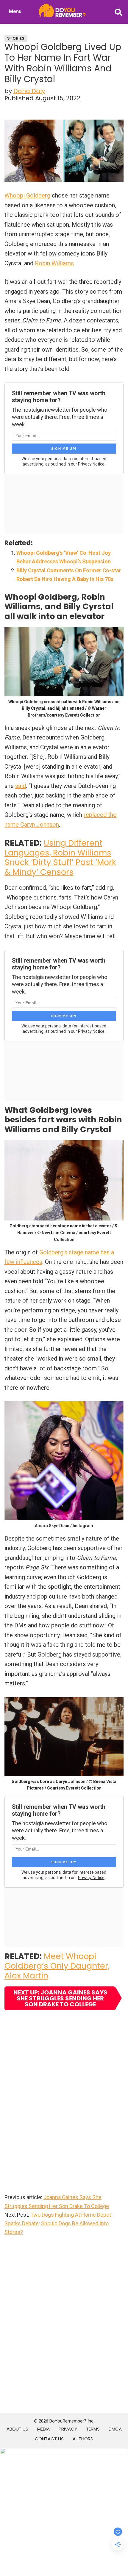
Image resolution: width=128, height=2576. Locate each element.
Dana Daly (29, 91)
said (21, 786)
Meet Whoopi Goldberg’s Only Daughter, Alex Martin (57, 1966)
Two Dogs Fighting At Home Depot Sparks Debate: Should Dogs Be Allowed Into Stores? (58, 2224)
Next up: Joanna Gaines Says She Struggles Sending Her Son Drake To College (60, 1998)
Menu (15, 11)
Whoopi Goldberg (27, 195)
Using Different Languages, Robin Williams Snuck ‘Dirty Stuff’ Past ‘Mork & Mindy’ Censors (60, 857)
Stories (16, 38)
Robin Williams (54, 263)
